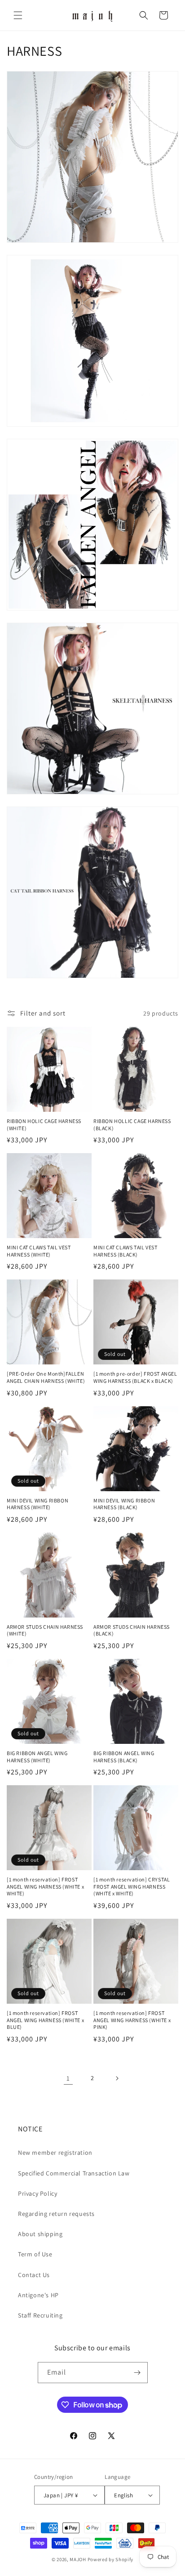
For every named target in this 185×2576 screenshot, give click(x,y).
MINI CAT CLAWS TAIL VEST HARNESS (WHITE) (39, 1251)
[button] (18, 15)
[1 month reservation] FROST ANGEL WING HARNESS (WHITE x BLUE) (45, 2020)
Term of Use (35, 2254)
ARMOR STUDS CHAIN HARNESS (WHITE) (45, 1630)
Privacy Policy (37, 2193)
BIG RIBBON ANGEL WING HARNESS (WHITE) (37, 1757)
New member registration (55, 2153)
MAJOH (78, 2559)
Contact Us (34, 2275)
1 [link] (68, 2078)
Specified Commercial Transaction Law (74, 2173)
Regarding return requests (56, 2214)
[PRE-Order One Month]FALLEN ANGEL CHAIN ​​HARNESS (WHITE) (46, 1377)
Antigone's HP (38, 2295)
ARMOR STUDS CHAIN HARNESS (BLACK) (132, 1630)
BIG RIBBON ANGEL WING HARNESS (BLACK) (124, 1757)
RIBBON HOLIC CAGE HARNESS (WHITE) (44, 1125)
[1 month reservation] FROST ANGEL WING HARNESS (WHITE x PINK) (132, 2020)
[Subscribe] (137, 2373)
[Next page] (117, 2078)
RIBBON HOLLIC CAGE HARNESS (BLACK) (132, 1125)
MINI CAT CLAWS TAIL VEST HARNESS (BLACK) (125, 1251)
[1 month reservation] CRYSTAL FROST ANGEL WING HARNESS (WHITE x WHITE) (132, 1886)
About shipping (40, 2234)
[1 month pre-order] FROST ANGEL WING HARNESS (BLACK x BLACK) (135, 1377)
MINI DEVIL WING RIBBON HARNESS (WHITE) (37, 1504)
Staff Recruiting (40, 2315)
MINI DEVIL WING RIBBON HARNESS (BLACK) (124, 1504)
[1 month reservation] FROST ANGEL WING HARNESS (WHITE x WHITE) (45, 1886)
